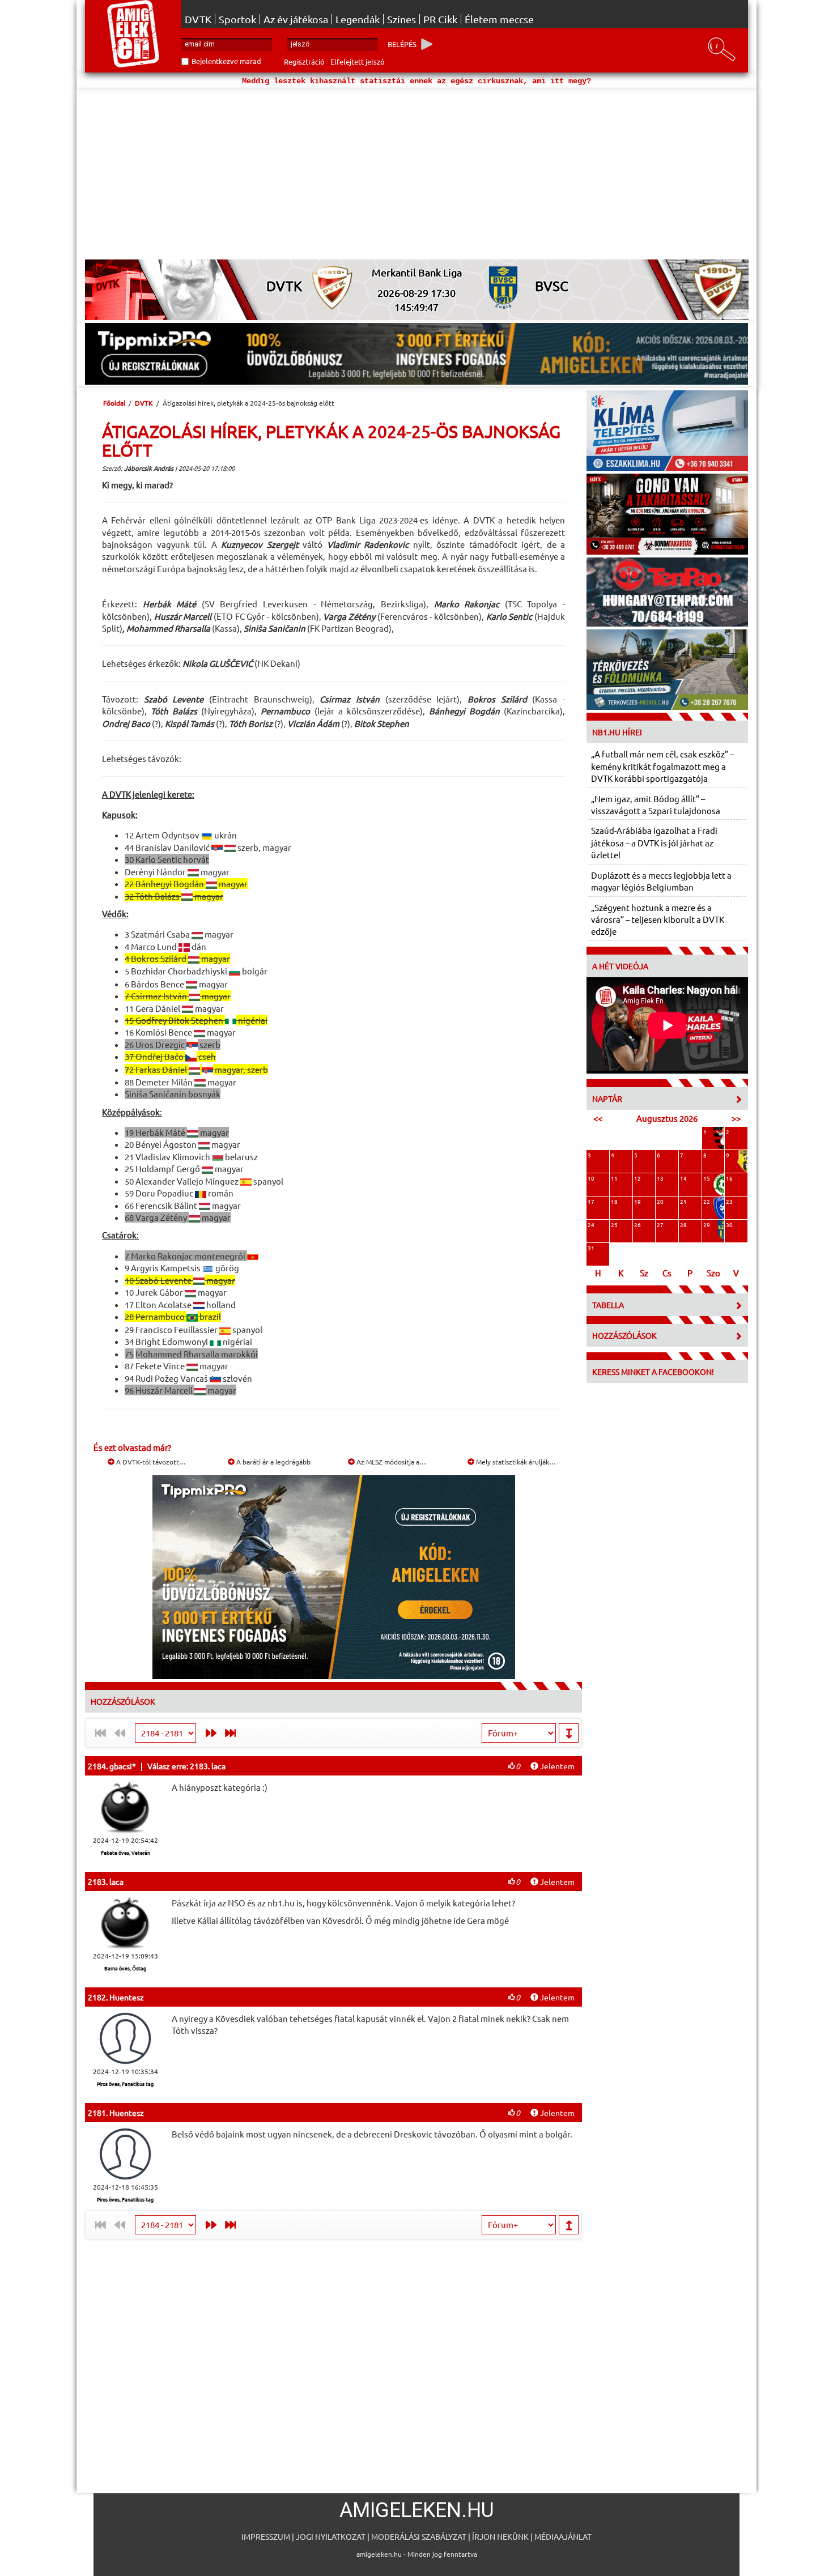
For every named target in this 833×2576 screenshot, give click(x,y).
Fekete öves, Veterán (126, 1853)
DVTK (198, 19)
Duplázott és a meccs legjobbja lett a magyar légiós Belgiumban (661, 881)
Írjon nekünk (500, 2536)
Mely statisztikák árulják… (515, 1462)
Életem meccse (499, 19)
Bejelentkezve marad (226, 61)
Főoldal (114, 403)
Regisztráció (304, 61)
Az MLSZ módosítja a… (390, 1462)
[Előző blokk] (208, 1733)
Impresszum (266, 2536)
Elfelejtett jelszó (358, 61)
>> (736, 1118)
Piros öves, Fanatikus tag (125, 2084)
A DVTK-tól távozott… (150, 1462)
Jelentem (556, 1766)
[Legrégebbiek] (233, 1733)
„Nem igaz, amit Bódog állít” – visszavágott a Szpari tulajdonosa (656, 804)
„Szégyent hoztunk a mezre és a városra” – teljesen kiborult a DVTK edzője (658, 919)
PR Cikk (440, 19)
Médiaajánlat (563, 2536)
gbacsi (121, 1766)
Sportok (237, 19)
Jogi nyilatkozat (331, 2536)
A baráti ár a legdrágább (273, 1462)
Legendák (358, 19)
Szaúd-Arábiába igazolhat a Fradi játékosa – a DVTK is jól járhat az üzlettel (654, 842)
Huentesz (127, 1997)
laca (116, 1881)
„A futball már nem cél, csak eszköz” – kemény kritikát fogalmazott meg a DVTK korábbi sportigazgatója (662, 766)
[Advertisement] (416, 174)
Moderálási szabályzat (419, 2536)
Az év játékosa (296, 19)
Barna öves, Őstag (125, 1968)
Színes (401, 19)
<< (598, 1118)
